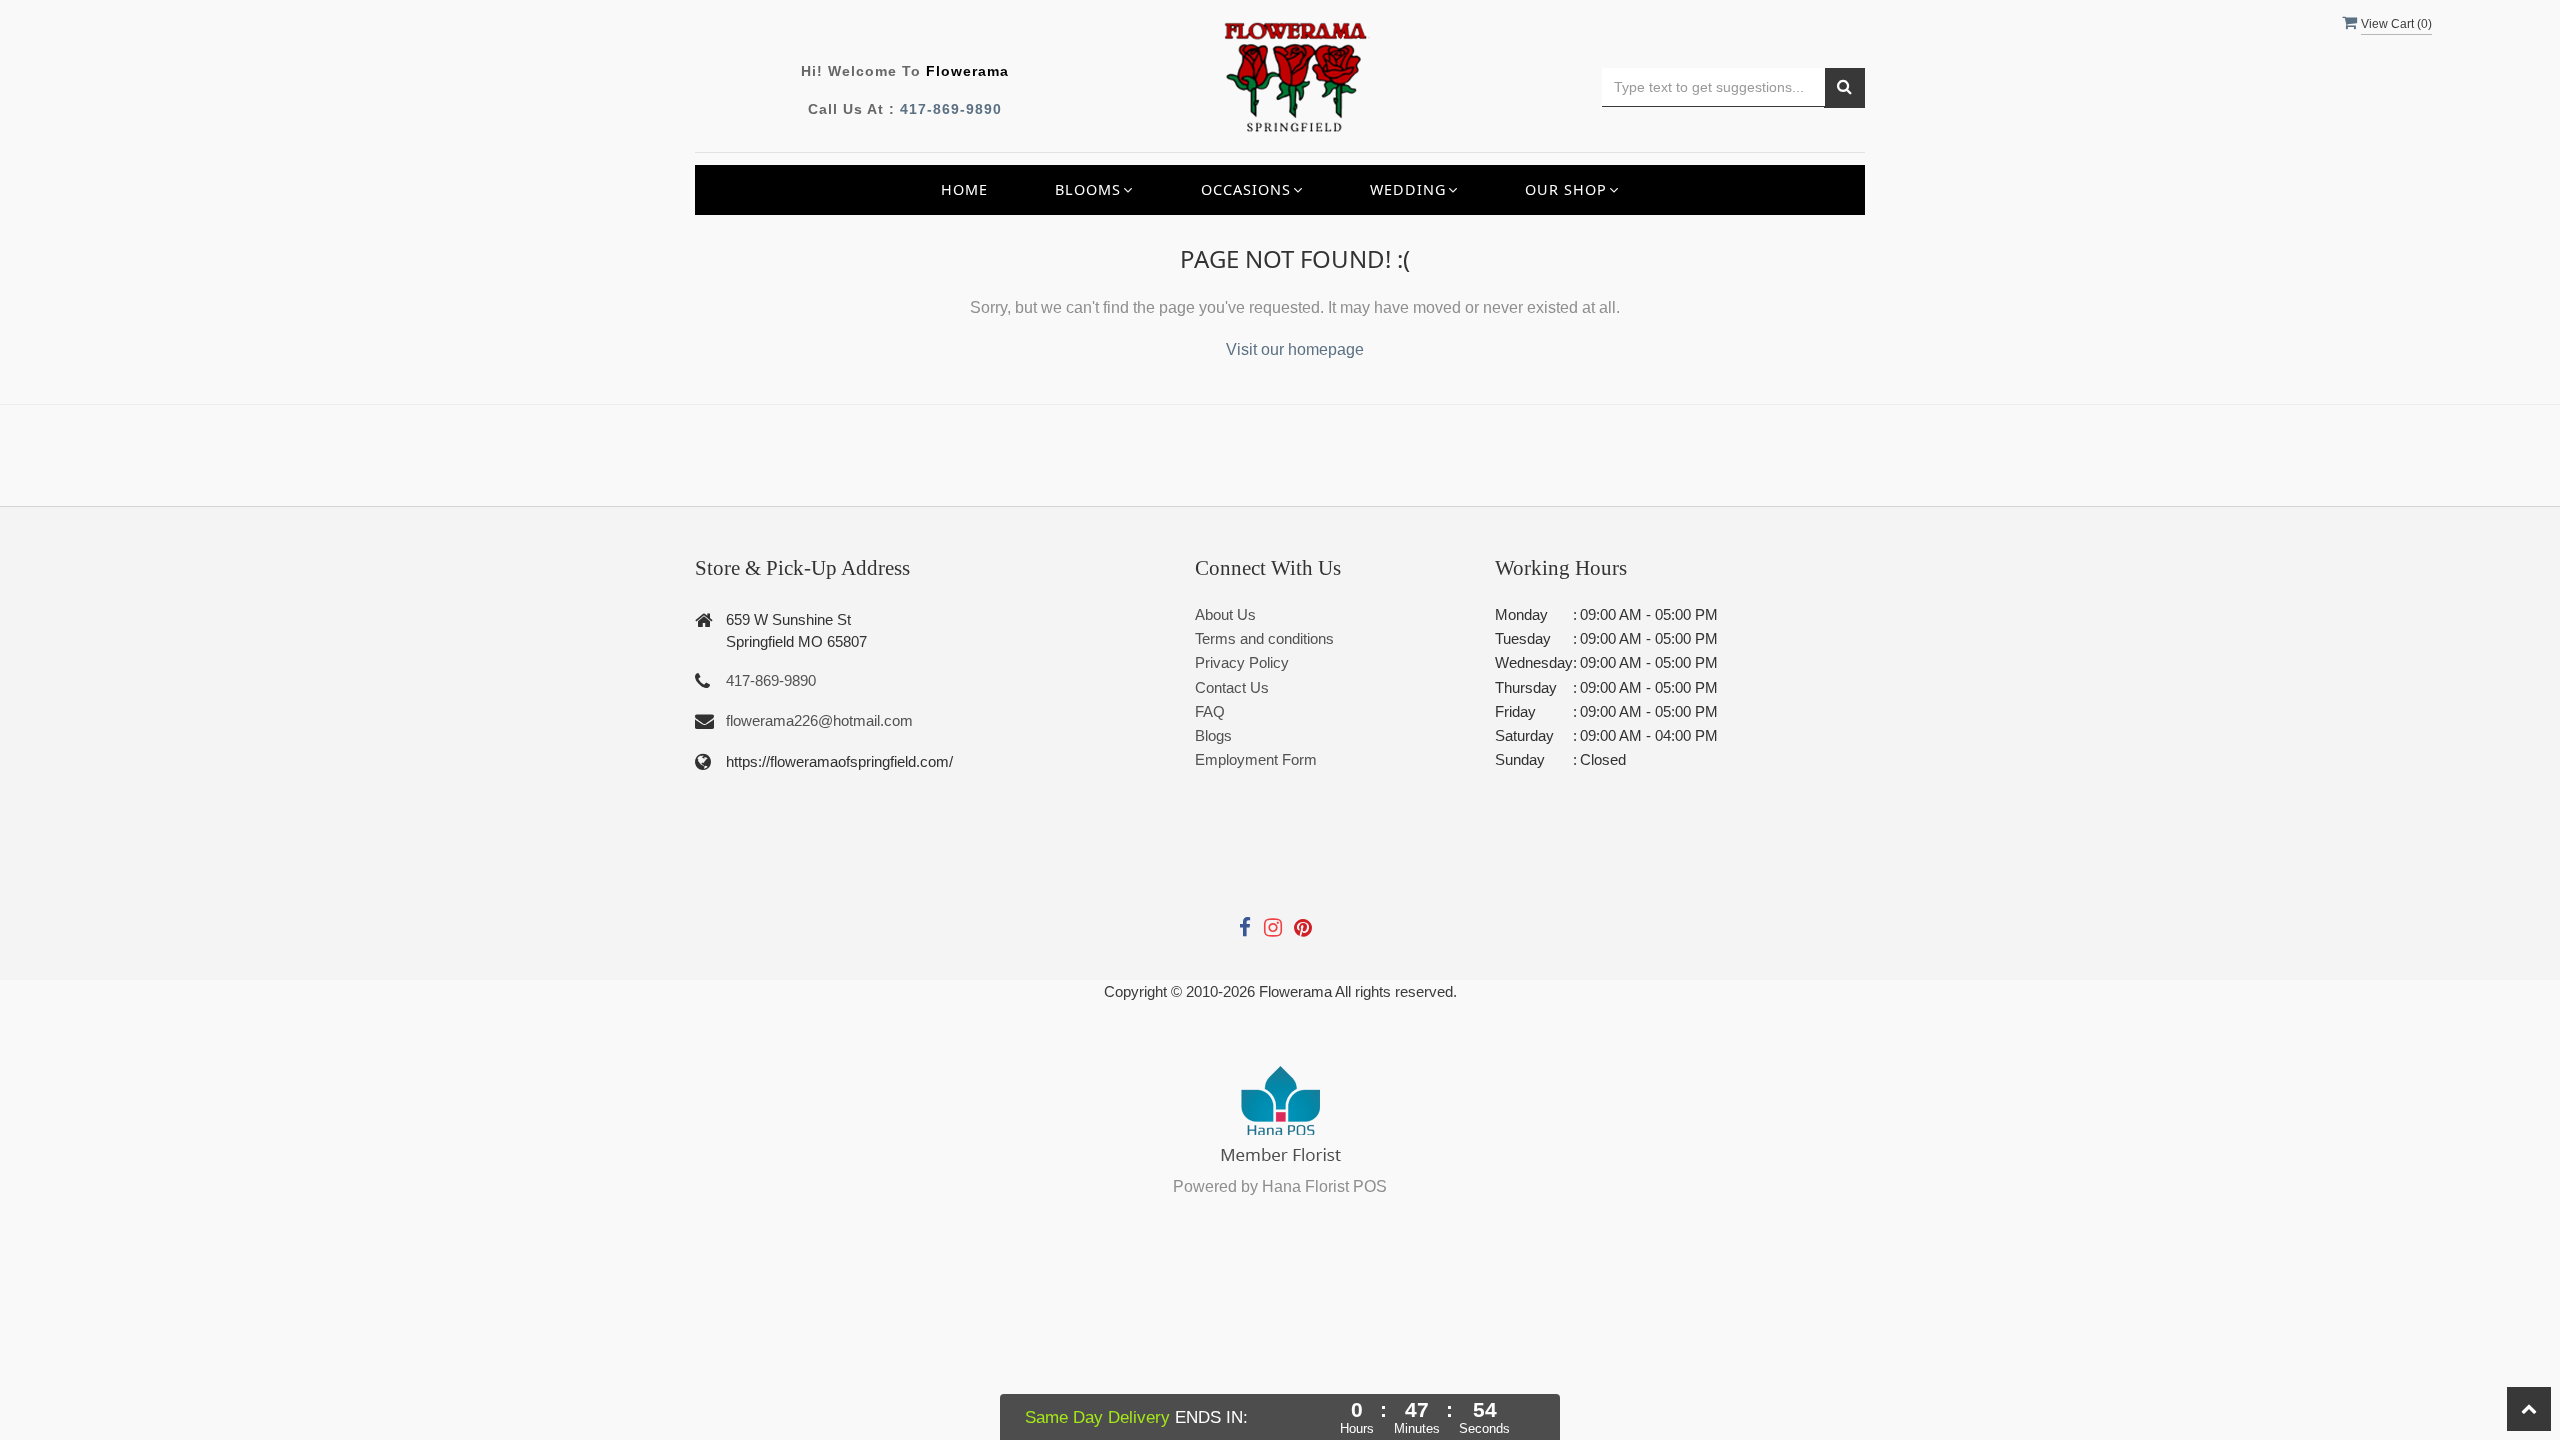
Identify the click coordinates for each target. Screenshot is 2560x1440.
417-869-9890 (951, 109)
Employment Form (1256, 759)
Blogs (1213, 735)
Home (964, 189)
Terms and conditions (1264, 638)
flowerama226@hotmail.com (819, 720)
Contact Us (1232, 687)
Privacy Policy (1242, 662)
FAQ (1210, 711)
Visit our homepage (1295, 349)
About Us (1225, 614)
